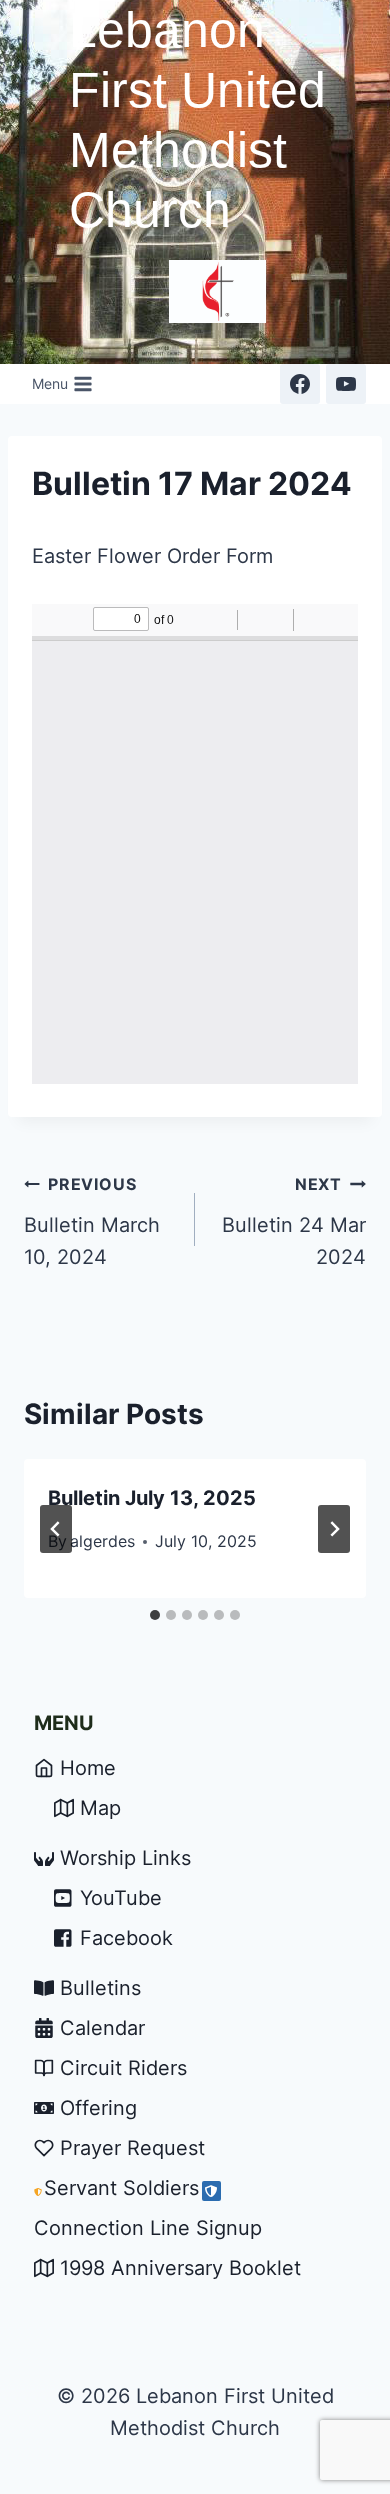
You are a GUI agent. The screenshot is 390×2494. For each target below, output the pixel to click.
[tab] (155, 1615)
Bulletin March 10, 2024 (92, 1221)
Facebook (126, 1938)
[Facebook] (300, 384)
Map (100, 1808)
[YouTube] (346, 384)
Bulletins (100, 1988)
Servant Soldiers (121, 2188)
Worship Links (125, 1858)
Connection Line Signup (148, 2228)
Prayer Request (132, 2148)
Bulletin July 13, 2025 (152, 1498)
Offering (98, 2108)
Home (88, 1768)
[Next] (334, 1529)
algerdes (102, 1541)
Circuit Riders (123, 2068)
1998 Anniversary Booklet (180, 2268)
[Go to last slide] (56, 1529)
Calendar (102, 2028)
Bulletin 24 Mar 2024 (294, 1221)
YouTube (121, 1898)
